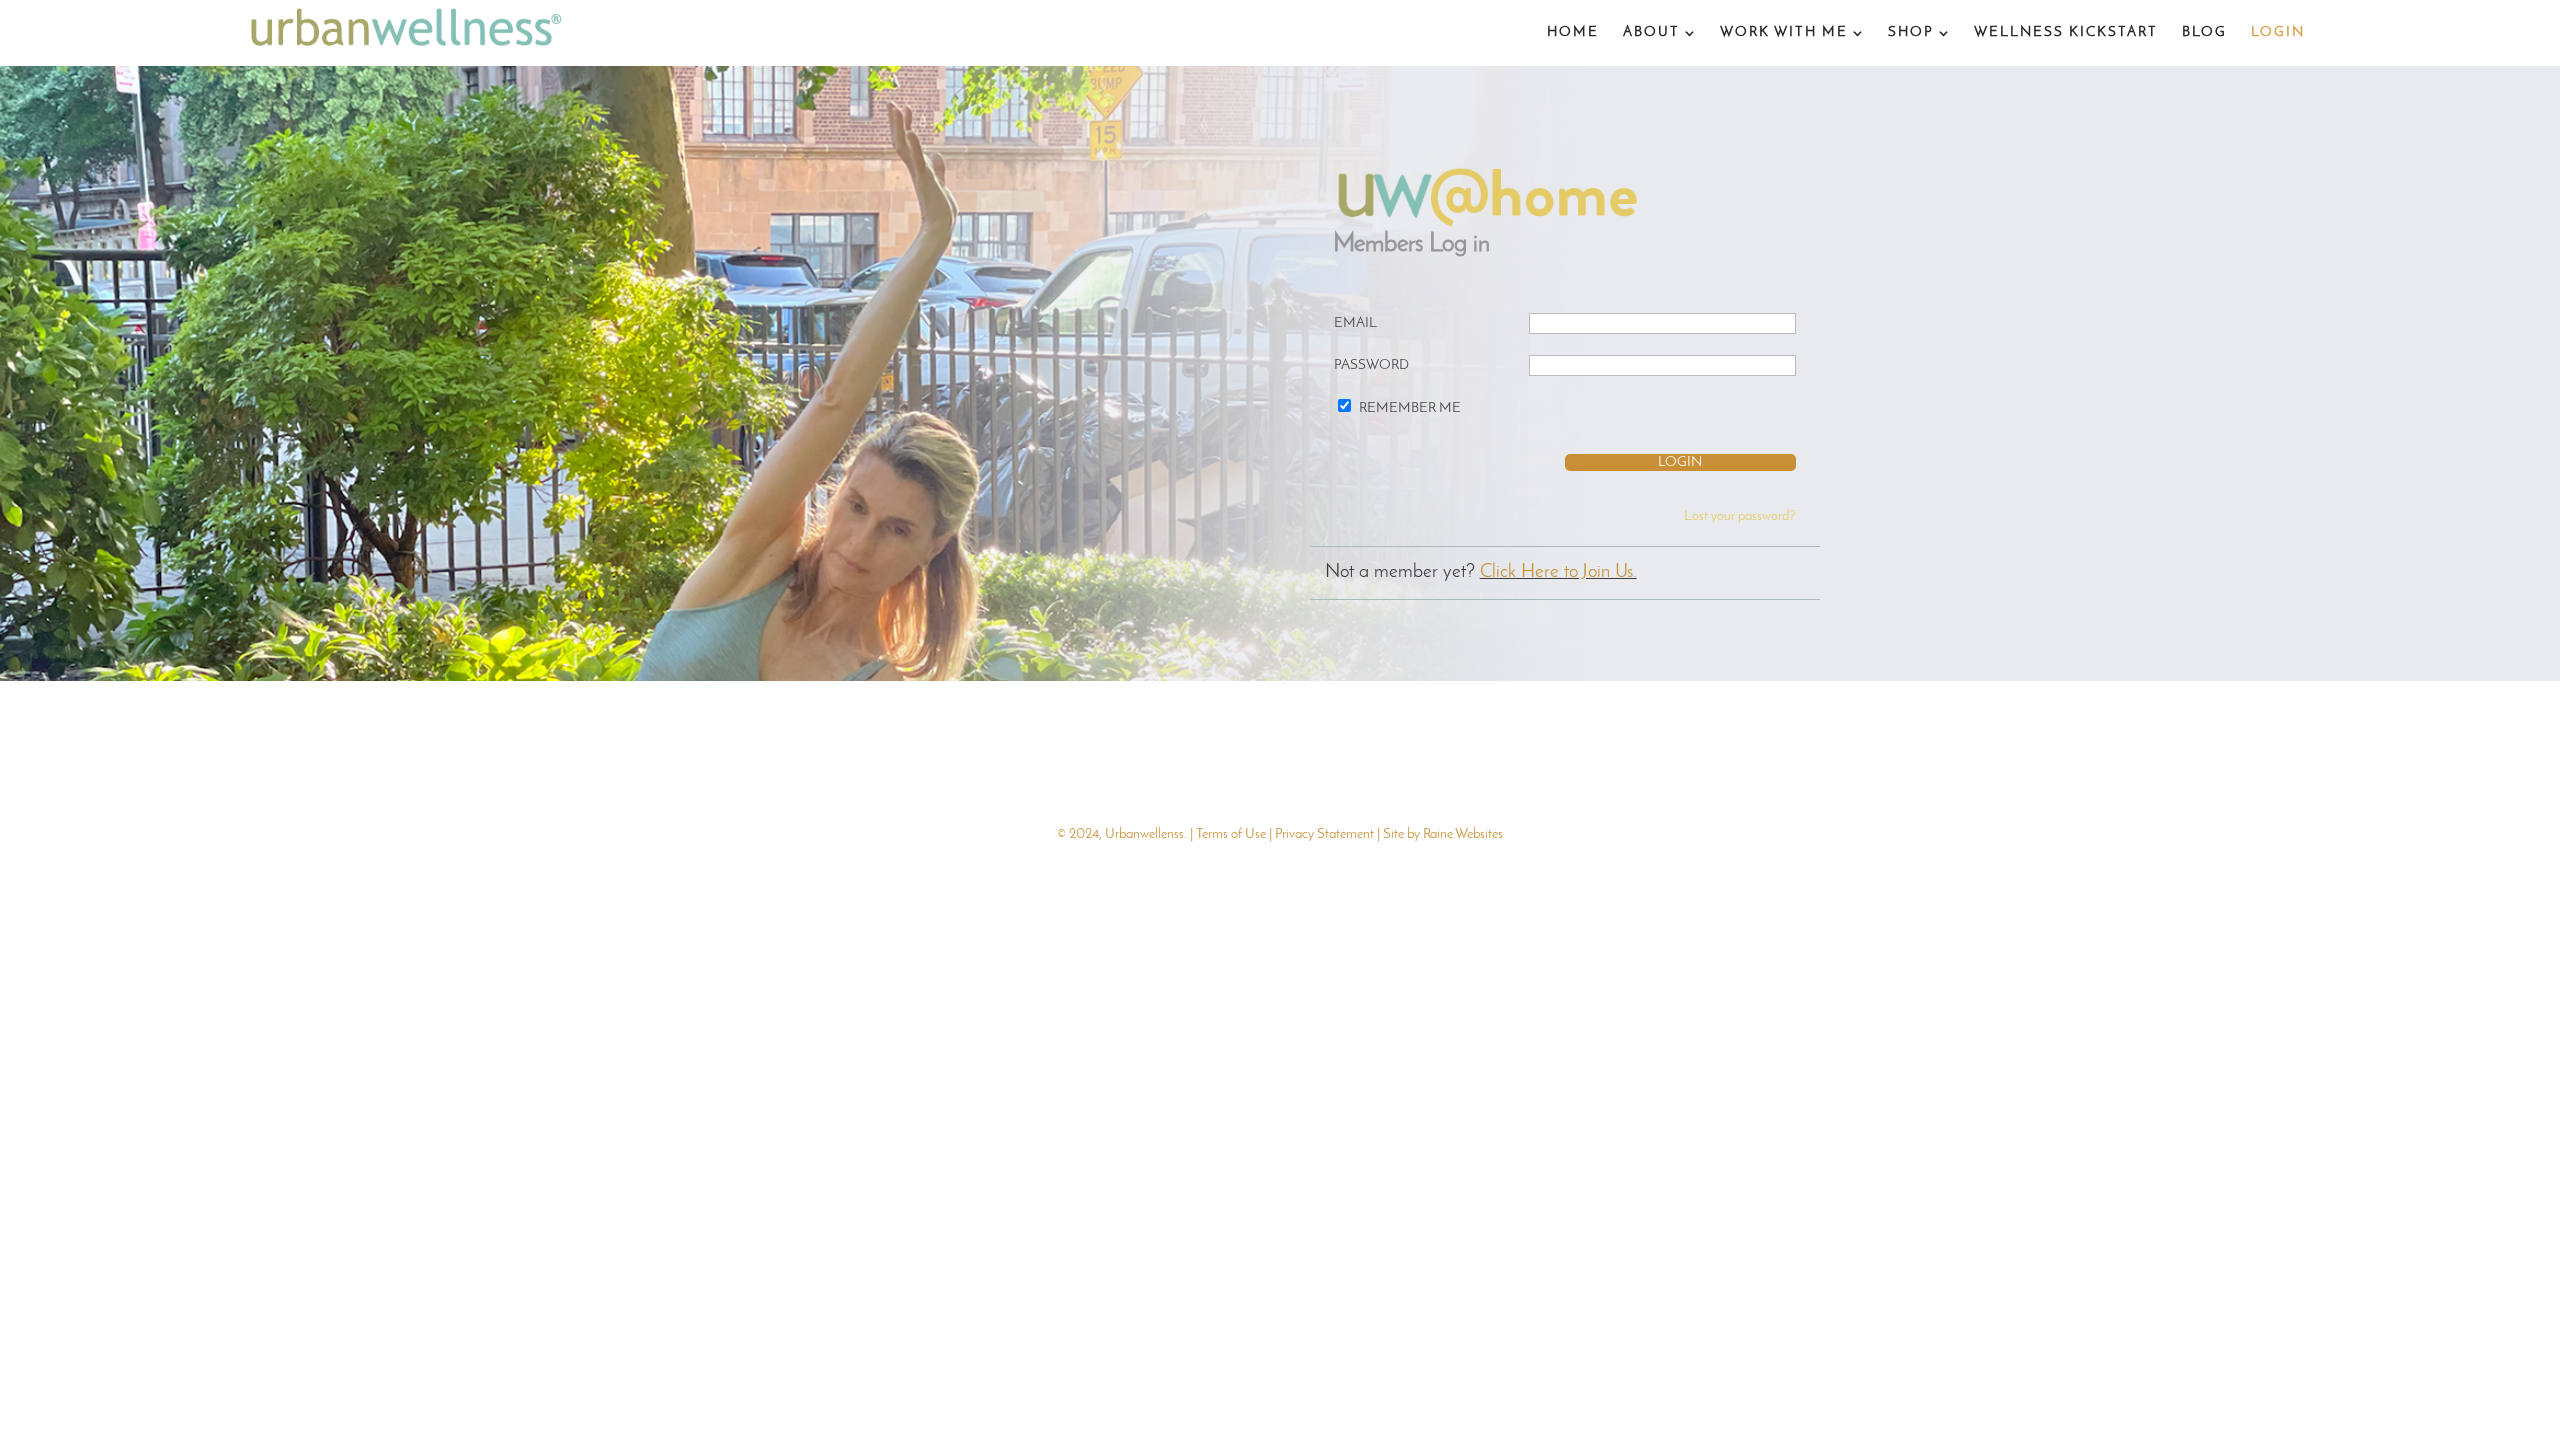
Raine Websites (1463, 834)
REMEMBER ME (1410, 408)
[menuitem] (1573, 33)
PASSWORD (1371, 365)
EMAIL (1355, 323)
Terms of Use (1231, 834)
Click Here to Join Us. (1558, 572)
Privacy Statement (1324, 834)
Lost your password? (1740, 516)
